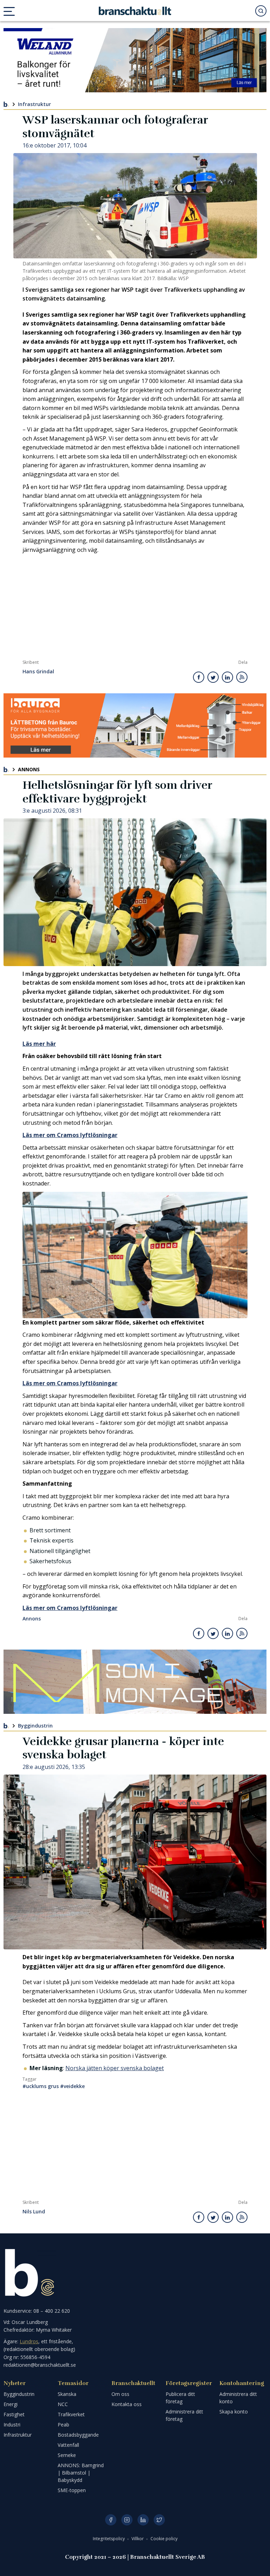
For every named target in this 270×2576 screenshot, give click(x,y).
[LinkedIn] (143, 2520)
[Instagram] (127, 2520)
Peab (63, 2425)
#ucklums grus (41, 2086)
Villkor (138, 2539)
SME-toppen (72, 2490)
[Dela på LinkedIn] (227, 677)
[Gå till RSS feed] (242, 677)
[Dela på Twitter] (213, 677)
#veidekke (72, 2086)
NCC (63, 2404)
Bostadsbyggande (78, 2435)
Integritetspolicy (109, 2539)
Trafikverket (71, 2414)
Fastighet (14, 2414)
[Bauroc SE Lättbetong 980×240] (135, 725)
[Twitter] (159, 2520)
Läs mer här (39, 1044)
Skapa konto (234, 2412)
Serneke (67, 2455)
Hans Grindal (38, 672)
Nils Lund (34, 2212)
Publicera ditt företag (180, 2398)
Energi (11, 2404)
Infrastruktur (34, 104)
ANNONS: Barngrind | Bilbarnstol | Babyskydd (81, 2473)
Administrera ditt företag (184, 2415)
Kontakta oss (127, 2404)
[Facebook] (111, 2520)
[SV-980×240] (135, 1682)
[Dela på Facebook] (199, 677)
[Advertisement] (135, 607)
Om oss (120, 2394)
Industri (12, 2425)
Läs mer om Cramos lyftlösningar (70, 1135)
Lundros (29, 2341)
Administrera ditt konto (238, 2398)
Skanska (67, 2394)
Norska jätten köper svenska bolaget (115, 2068)
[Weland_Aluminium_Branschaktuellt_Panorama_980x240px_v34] (135, 60)
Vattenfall (68, 2445)
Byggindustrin (35, 1726)
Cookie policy (164, 2539)
